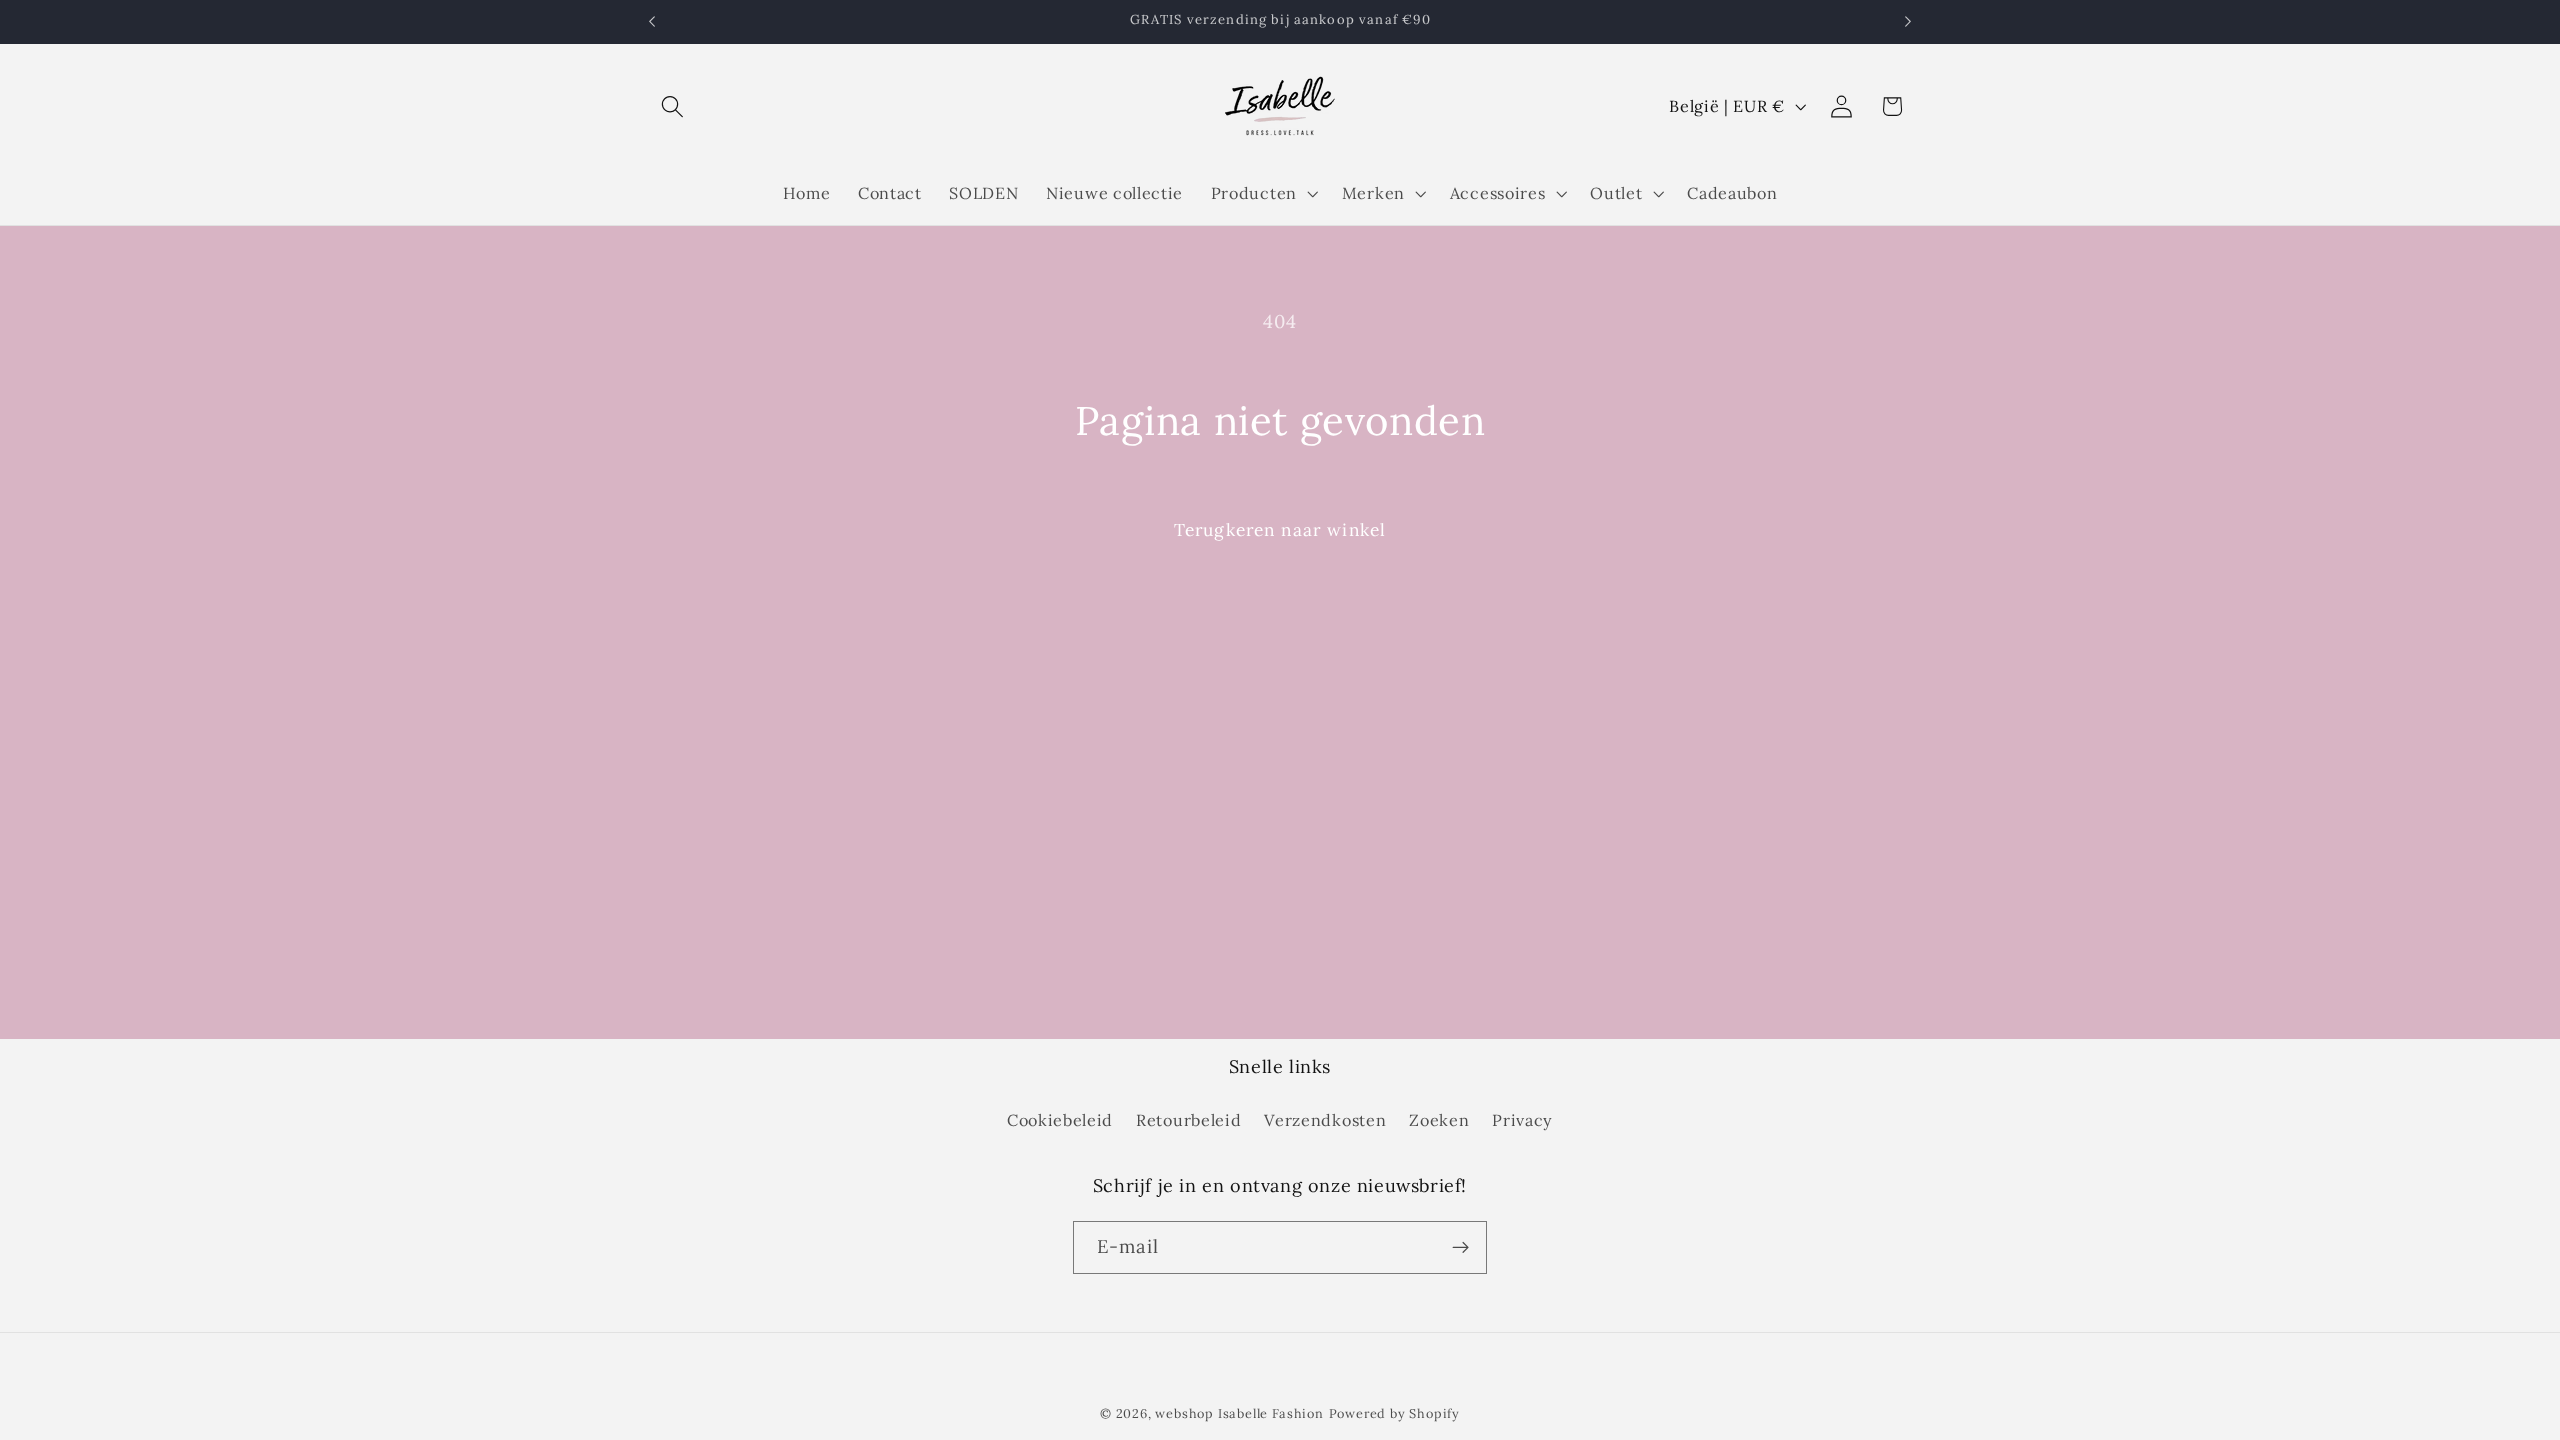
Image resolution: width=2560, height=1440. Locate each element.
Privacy (1522, 1120)
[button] (673, 106)
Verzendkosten (1325, 1120)
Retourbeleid (1188, 1120)
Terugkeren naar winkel (1280, 530)
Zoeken (1439, 1120)
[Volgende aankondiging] (1908, 22)
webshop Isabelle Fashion (1239, 1413)
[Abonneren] (1460, 1248)
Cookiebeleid (1060, 1120)
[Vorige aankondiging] (652, 22)
